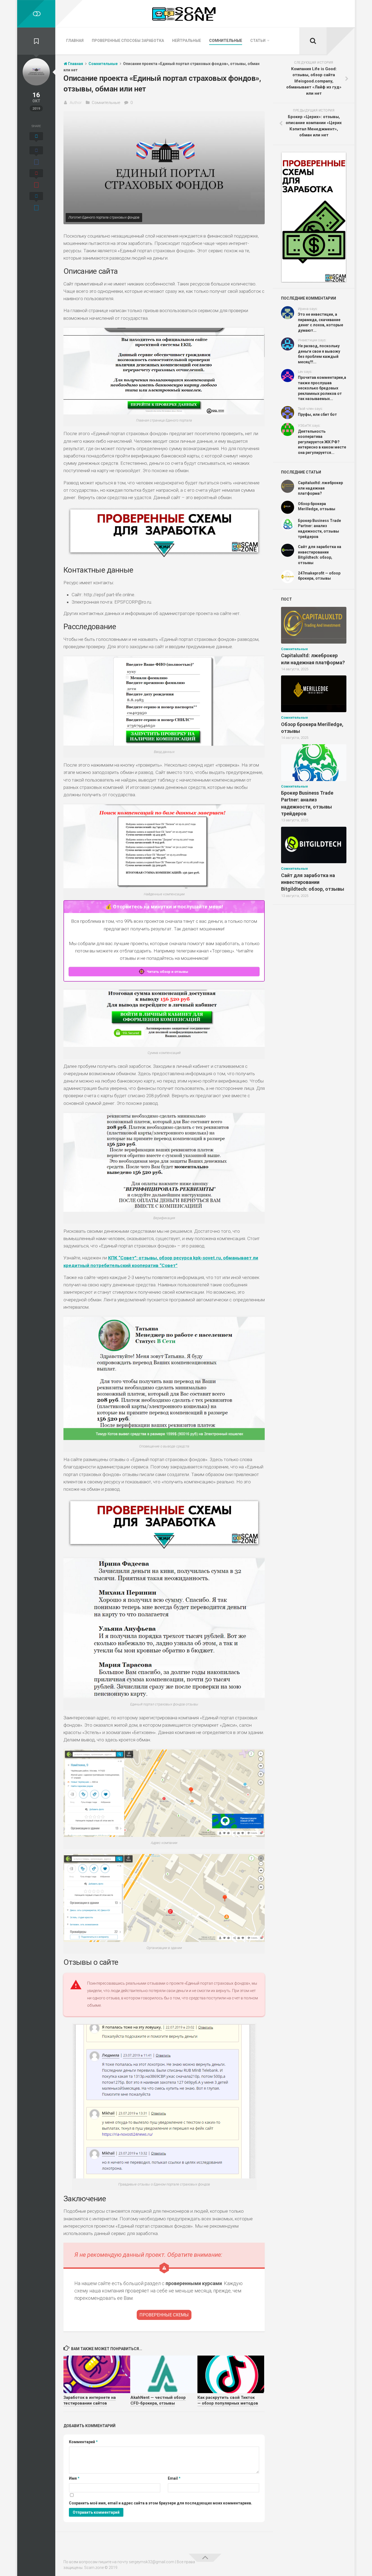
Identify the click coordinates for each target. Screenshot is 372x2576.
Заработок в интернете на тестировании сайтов (90, 2400)
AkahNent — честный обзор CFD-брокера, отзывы (158, 2400)
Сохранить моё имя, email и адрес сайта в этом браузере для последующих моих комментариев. (161, 2503)
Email (174, 2478)
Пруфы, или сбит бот (317, 414)
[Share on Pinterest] (36, 179)
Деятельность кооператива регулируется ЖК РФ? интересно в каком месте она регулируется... (322, 442)
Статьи (258, 41)
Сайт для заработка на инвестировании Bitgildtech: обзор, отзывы (313, 882)
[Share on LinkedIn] (36, 202)
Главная (75, 41)
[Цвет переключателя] (36, 14)
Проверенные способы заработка (128, 41)
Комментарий (83, 2442)
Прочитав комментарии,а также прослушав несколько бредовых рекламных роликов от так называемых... (322, 388)
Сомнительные (226, 41)
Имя (74, 2478)
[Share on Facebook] (36, 156)
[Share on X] (36, 138)
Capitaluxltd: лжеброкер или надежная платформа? (320, 488)
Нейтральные (187, 41)
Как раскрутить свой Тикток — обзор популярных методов (228, 2400)
